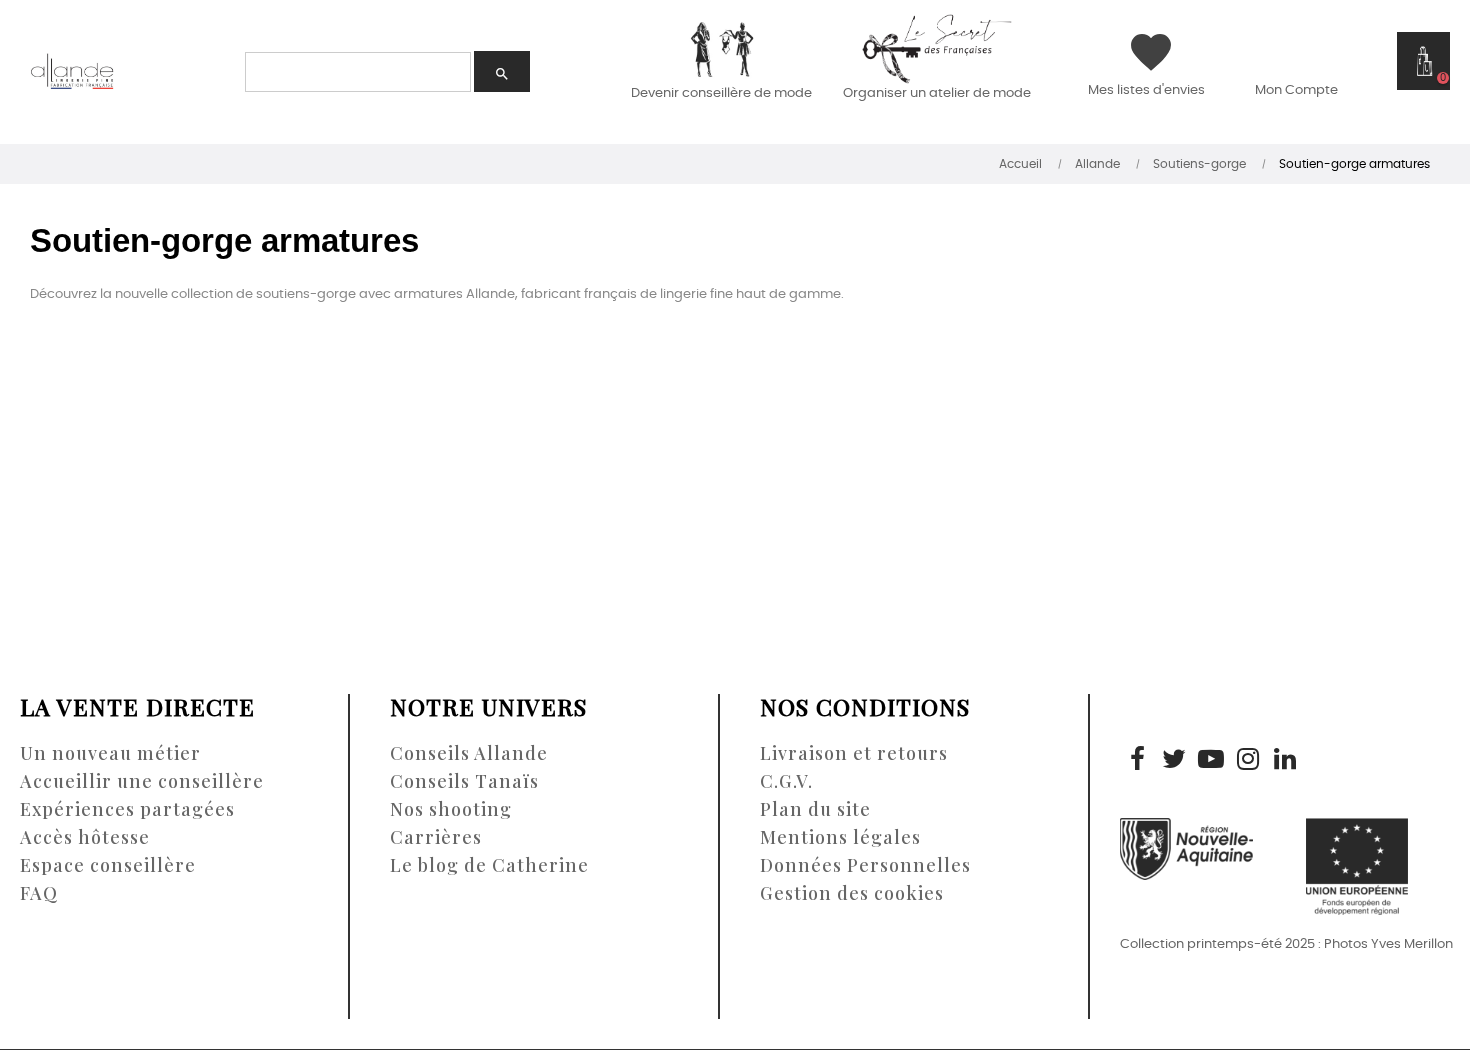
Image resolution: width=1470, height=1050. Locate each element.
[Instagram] (1248, 761)
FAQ (39, 893)
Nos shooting (451, 809)
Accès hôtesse (85, 837)
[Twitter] (1174, 761)
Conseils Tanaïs (464, 781)
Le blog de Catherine (489, 865)
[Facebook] (1137, 761)
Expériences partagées (127, 809)
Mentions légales (840, 837)
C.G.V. (786, 781)
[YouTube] (1211, 761)
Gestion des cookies (852, 893)
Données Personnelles (865, 865)
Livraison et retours (854, 753)
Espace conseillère (108, 865)
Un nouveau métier (110, 753)
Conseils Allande (469, 753)
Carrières (436, 837)
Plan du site (815, 809)
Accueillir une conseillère (142, 781)
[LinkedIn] (1285, 761)
